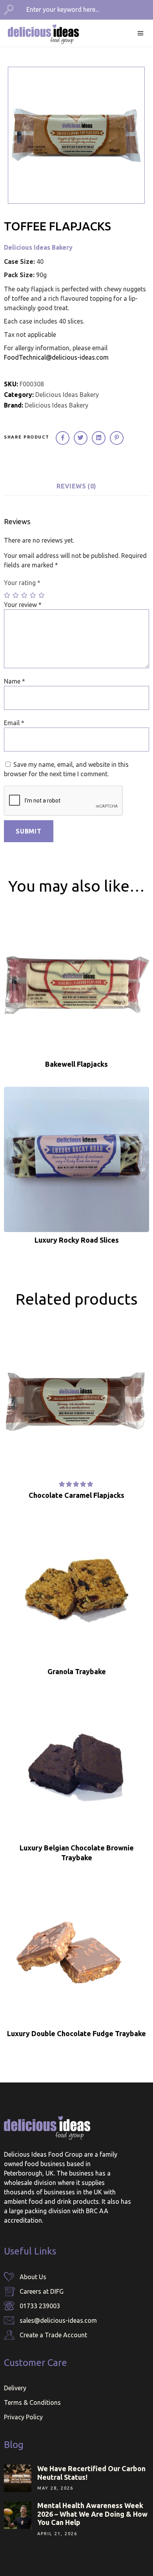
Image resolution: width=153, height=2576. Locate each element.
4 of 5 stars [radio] (33, 595)
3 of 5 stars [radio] (25, 595)
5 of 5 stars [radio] (42, 595)
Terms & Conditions (32, 2402)
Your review (23, 605)
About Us (33, 2277)
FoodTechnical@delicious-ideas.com (56, 357)
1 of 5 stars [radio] (7, 595)
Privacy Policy (23, 2417)
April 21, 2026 (57, 2534)
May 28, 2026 (55, 2488)
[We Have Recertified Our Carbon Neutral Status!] (18, 2478)
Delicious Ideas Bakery (38, 247)
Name (15, 681)
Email (14, 723)
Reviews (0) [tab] (76, 486)
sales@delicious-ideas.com (58, 2320)
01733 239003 (40, 2306)
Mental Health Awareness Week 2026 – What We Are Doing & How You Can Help (92, 2514)
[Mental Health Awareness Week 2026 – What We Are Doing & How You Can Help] (18, 2515)
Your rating (22, 583)
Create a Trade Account (53, 2335)
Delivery (15, 2388)
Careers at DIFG (42, 2291)
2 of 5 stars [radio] (16, 595)
